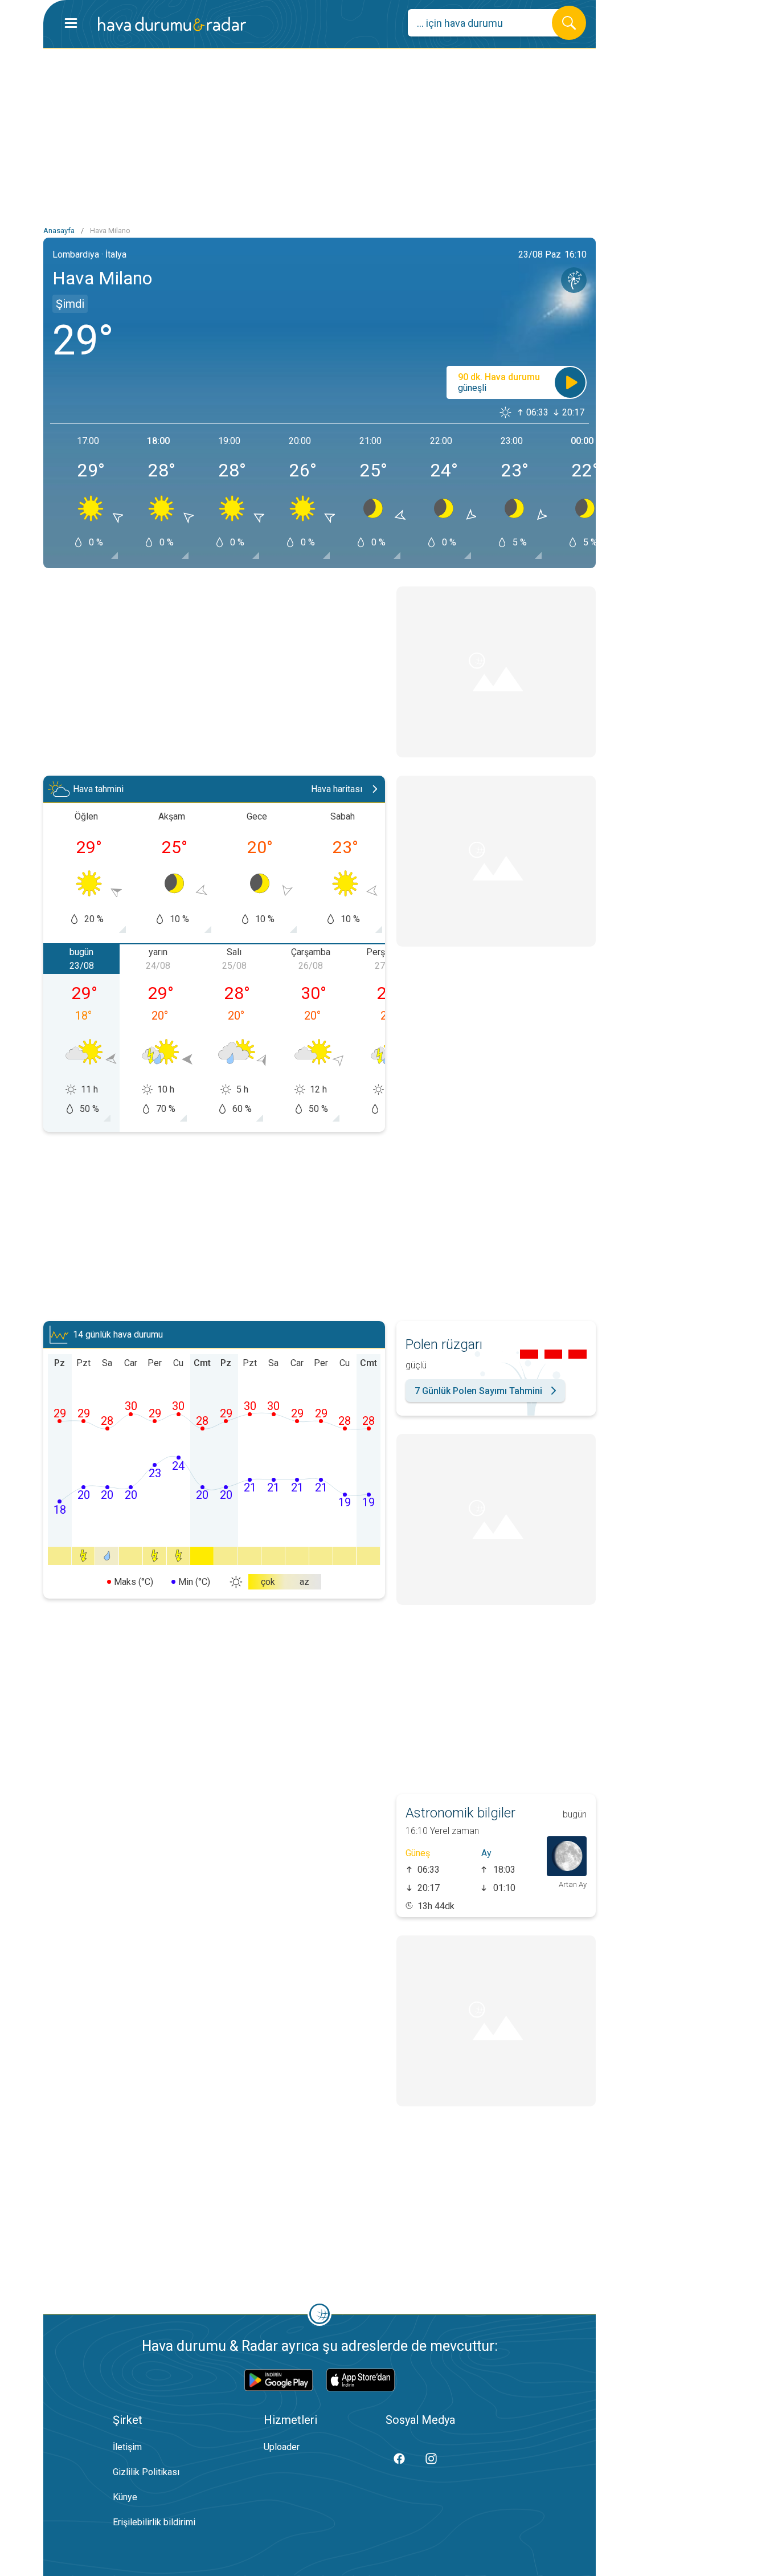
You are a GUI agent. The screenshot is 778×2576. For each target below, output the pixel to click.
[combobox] (488, 23)
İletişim (127, 2447)
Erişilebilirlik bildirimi (154, 2522)
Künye (125, 2497)
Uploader (282, 2447)
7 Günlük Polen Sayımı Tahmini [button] (478, 1391)
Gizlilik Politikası (146, 2472)
